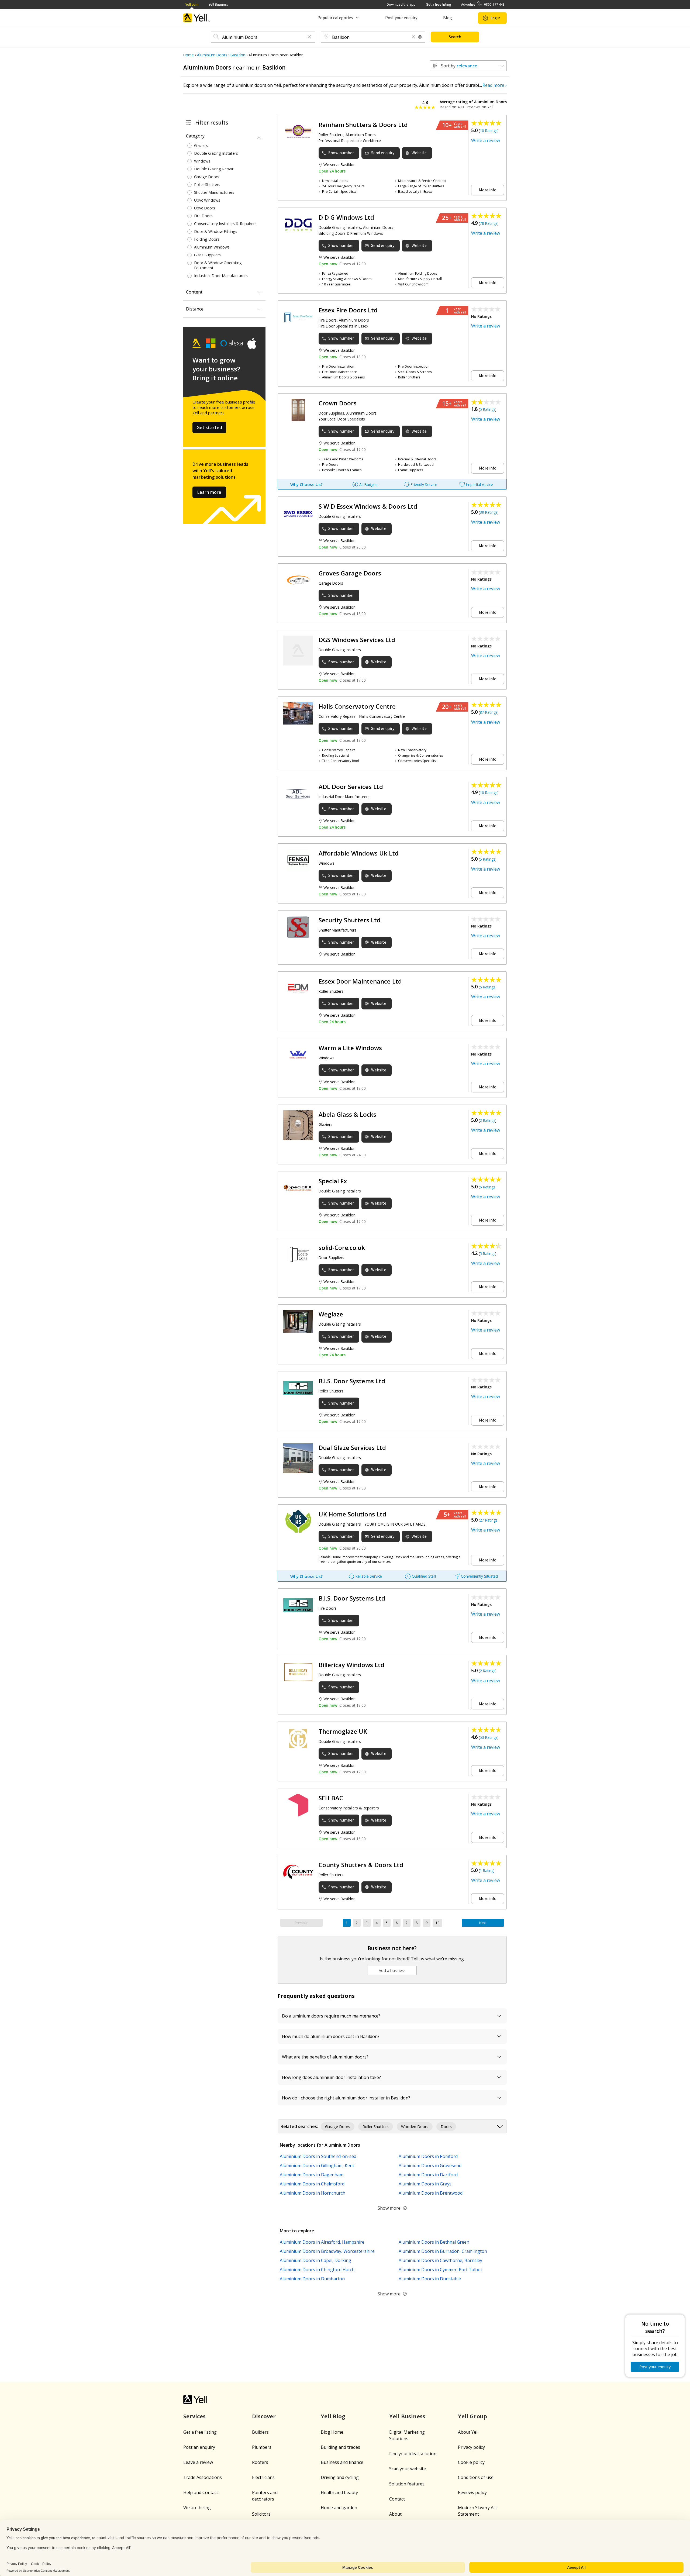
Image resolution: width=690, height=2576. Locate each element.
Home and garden (339, 2508)
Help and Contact (201, 2492)
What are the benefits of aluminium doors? (325, 2057)
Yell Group (472, 2416)
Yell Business (218, 4)
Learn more (209, 492)
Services (194, 2416)
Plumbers (262, 2447)
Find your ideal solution (413, 2454)
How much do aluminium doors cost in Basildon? (331, 2036)
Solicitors (261, 2514)
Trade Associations (203, 2477)
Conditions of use (476, 2477)
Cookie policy (471, 2462)
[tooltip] (420, 37)
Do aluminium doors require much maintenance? (331, 2016)
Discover (264, 2416)
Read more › (495, 85)
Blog (448, 18)
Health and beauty (339, 2492)
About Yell (468, 2432)
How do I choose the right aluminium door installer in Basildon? (346, 2098)
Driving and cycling (340, 2477)
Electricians (263, 2477)
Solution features (407, 2484)
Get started (209, 427)
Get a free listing (438, 4)
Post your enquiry (401, 18)
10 (437, 1923)
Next (483, 1923)
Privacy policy (471, 2447)
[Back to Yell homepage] (197, 18)
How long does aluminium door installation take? (331, 2077)
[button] (309, 37)
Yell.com (192, 4)
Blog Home (332, 2432)
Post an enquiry (199, 2447)
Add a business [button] (392, 1970)
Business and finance (342, 2462)
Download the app (401, 4)
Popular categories (335, 18)
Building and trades (340, 2447)
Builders (260, 2432)
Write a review (486, 140)
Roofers (260, 2462)
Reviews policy (472, 2492)
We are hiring (197, 2508)
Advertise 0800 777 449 (483, 4)
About (395, 2514)
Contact (397, 2499)
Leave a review (198, 2462)
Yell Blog (333, 2416)
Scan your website (408, 2469)
